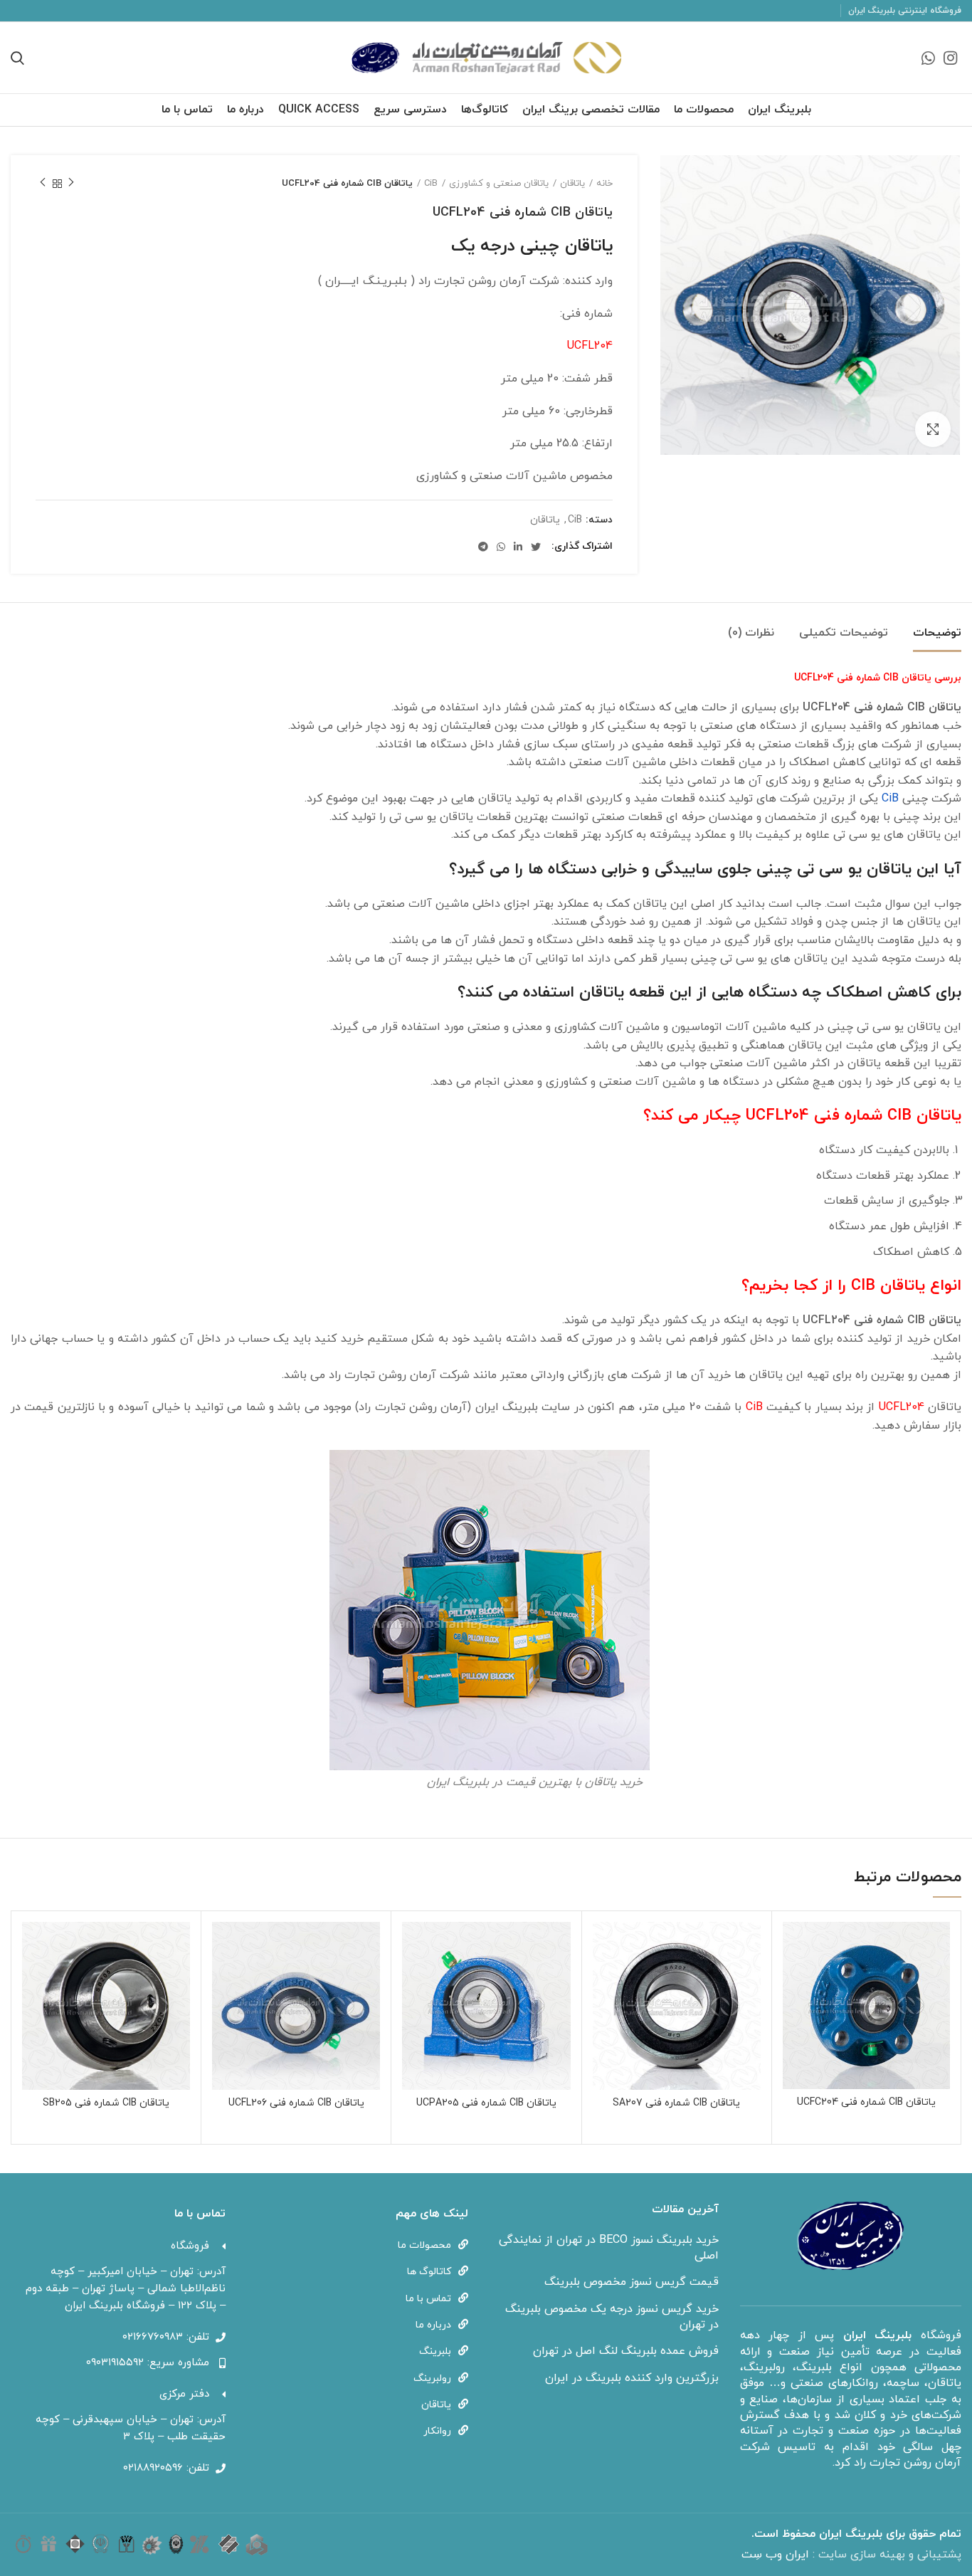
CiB (431, 184)
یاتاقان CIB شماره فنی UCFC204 (866, 2102)
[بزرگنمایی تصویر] (933, 429)
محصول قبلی (71, 184)
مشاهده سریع (793, 1945)
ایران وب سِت (777, 2555)
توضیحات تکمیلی (844, 633)
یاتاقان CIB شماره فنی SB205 (106, 2103)
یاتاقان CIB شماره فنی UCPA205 (486, 2103)
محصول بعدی (43, 184)
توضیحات (937, 633)
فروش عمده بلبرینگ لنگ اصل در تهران (626, 2351)
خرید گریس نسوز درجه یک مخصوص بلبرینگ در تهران (612, 2317)
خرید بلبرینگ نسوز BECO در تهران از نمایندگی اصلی (609, 2248)
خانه (604, 184)
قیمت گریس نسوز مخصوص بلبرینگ (632, 2282)
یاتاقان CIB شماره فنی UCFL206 (296, 2103)
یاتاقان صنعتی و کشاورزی (499, 184)
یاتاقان (572, 184)
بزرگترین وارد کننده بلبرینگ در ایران (632, 2378)
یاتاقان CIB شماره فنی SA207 (676, 2103)
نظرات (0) (751, 633)
